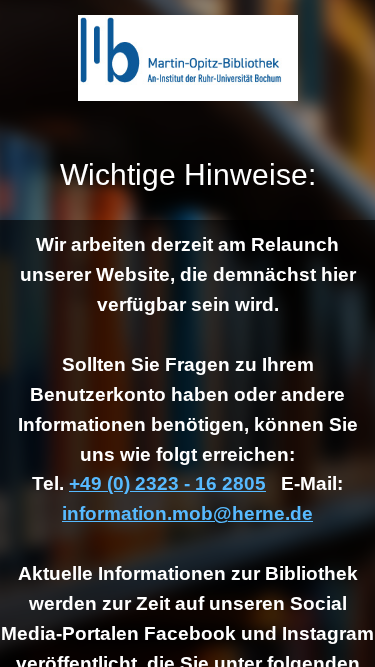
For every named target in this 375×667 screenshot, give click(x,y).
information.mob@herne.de (187, 513)
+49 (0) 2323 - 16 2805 (167, 483)
